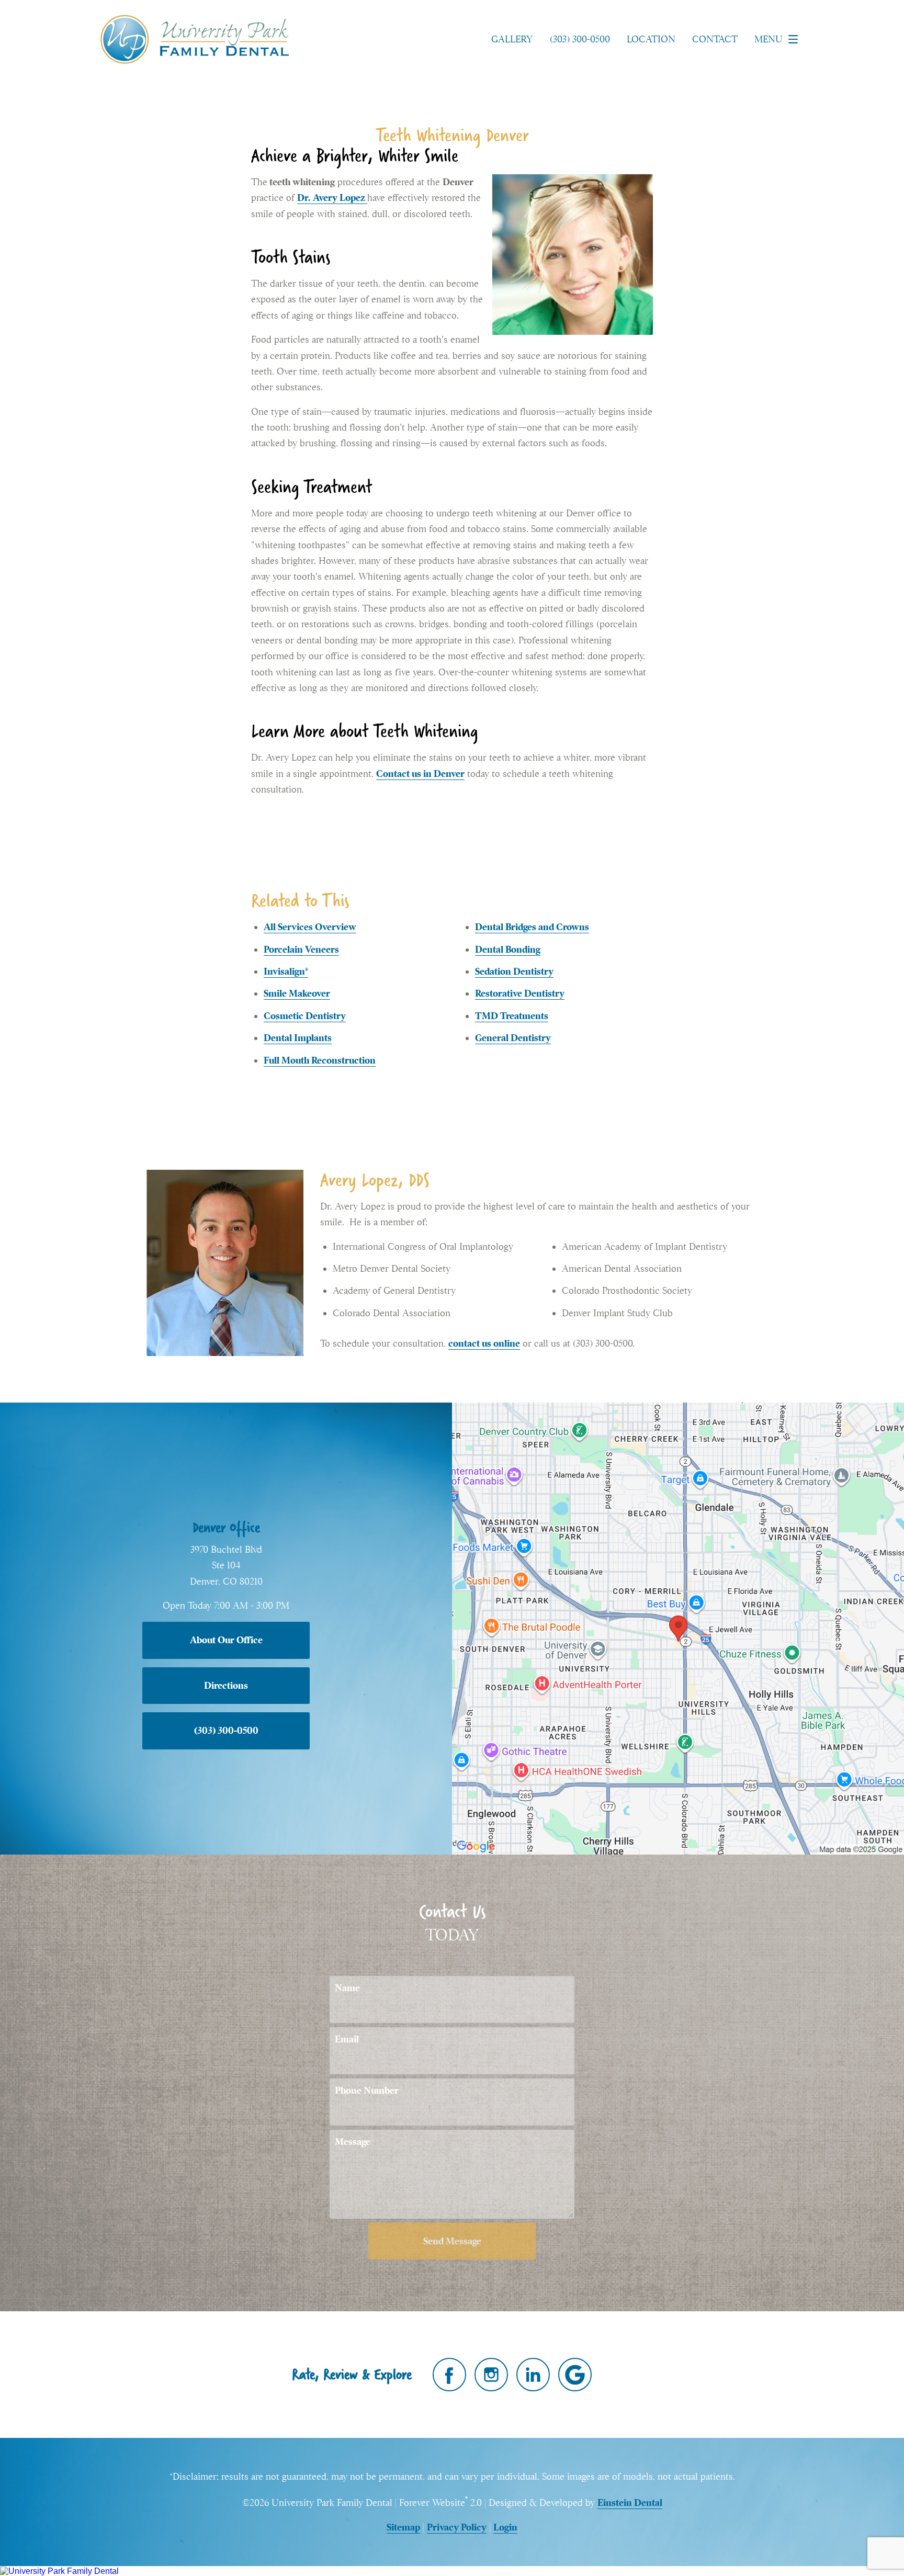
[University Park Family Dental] (452, 2571)
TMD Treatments (512, 1016)
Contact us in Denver (420, 773)
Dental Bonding (508, 949)
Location (651, 39)
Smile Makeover (297, 993)
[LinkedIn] (533, 2375)
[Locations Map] (678, 1627)
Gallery (512, 39)
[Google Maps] (575, 2375)
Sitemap (403, 2527)
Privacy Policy (457, 2527)
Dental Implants (298, 1038)
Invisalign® (286, 971)
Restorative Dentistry (520, 993)
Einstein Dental (630, 2502)
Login (505, 2527)
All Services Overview (310, 927)
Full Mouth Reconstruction (320, 1060)
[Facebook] (449, 2375)
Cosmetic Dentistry (305, 1016)
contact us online (484, 1343)
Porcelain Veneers (301, 949)
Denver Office (226, 1527)
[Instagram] (491, 2375)
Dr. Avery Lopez (332, 197)
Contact (715, 39)
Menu (769, 39)
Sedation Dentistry (514, 971)
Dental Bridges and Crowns (532, 927)
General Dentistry (513, 1038)
